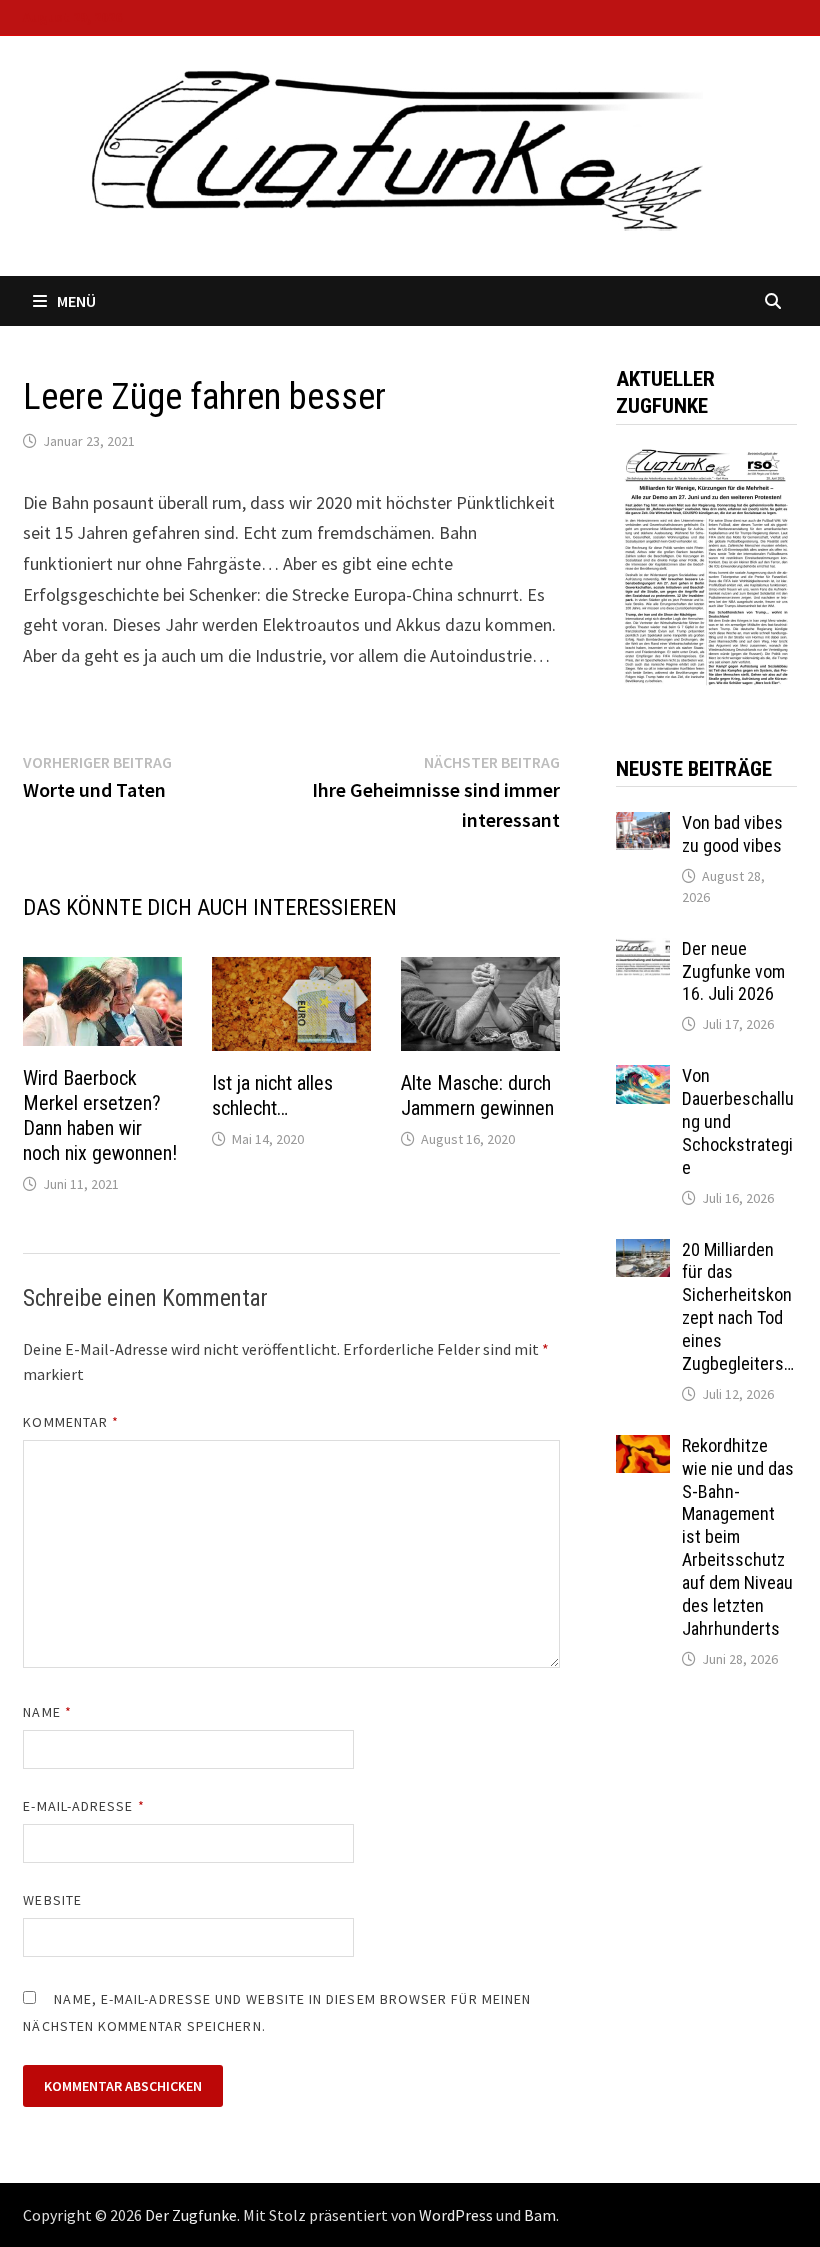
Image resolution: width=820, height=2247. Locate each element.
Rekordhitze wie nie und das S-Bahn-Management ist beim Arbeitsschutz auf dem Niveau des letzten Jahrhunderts (738, 1537)
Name (47, 1712)
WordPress (456, 2215)
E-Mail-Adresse (83, 1806)
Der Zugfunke (191, 2215)
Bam (540, 2215)
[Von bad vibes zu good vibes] (643, 825)
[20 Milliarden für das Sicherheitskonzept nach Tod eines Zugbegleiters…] (643, 1252)
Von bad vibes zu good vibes (732, 834)
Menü (76, 301)
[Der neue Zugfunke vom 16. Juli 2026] (643, 951)
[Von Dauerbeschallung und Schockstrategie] (643, 1078)
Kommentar (71, 1422)
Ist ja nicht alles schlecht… (272, 1095)
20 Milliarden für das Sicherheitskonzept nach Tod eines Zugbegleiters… (738, 1306)
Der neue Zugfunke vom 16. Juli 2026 (733, 971)
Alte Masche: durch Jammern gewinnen (477, 1095)
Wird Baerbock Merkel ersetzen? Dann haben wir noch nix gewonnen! (100, 1115)
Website (52, 1900)
